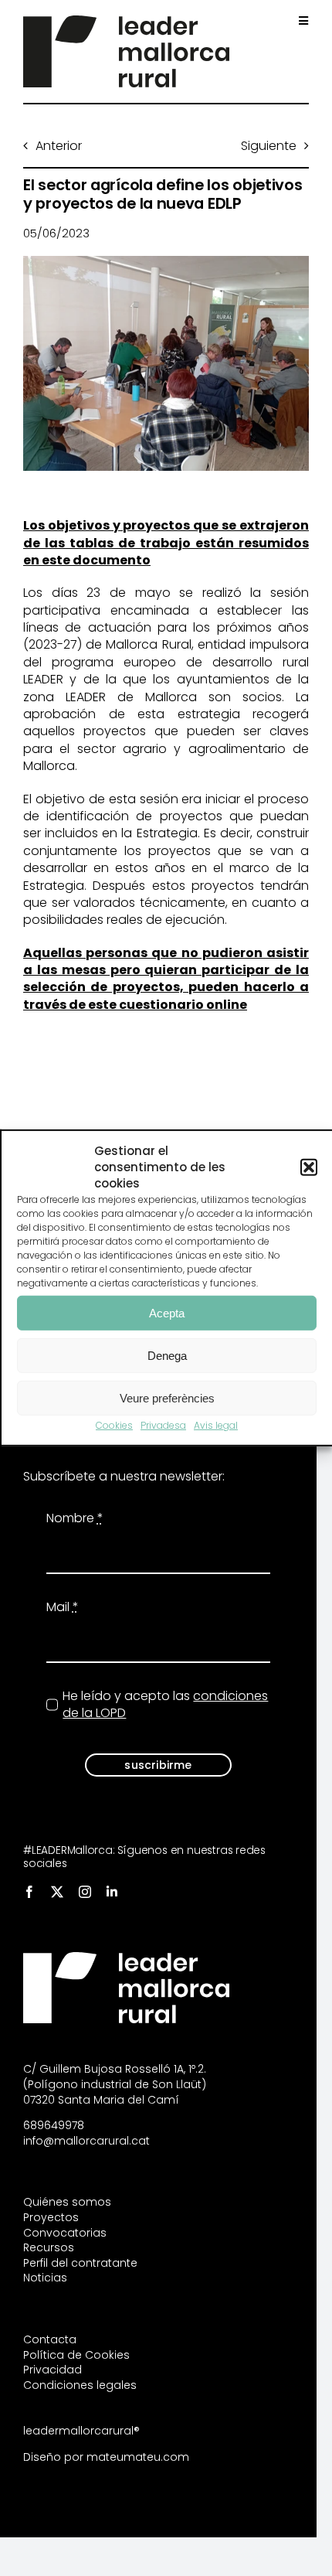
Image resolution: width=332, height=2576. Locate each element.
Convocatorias (65, 2233)
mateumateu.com (138, 2457)
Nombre (75, 1518)
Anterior (59, 146)
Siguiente (269, 146)
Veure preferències (167, 1397)
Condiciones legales (80, 2385)
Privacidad (53, 2370)
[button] (309, 1167)
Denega (167, 1355)
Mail (63, 1607)
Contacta (50, 2339)
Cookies (114, 1425)
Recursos (49, 2247)
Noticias (45, 2278)
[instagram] (85, 1892)
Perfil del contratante (80, 2263)
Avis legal (216, 1425)
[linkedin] (112, 1892)
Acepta (167, 1312)
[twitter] (57, 1892)
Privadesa (163, 1425)
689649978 (54, 2125)
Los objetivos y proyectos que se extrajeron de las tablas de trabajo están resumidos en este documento (166, 543)
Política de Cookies (76, 2355)
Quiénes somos (67, 2202)
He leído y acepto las (165, 1705)
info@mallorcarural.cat (86, 2141)
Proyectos (51, 2217)
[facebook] (29, 1892)
